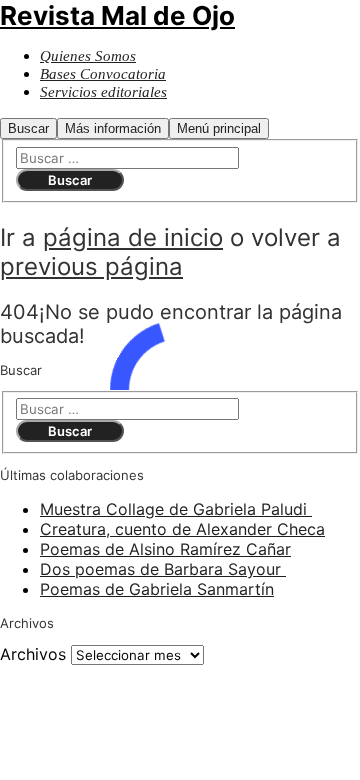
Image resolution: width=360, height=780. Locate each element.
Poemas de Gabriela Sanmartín (157, 589)
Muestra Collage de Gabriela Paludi (176, 509)
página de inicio (133, 237)
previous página (91, 266)
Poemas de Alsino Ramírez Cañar (165, 549)
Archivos (33, 654)
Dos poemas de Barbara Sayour (163, 569)
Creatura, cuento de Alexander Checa (182, 529)
